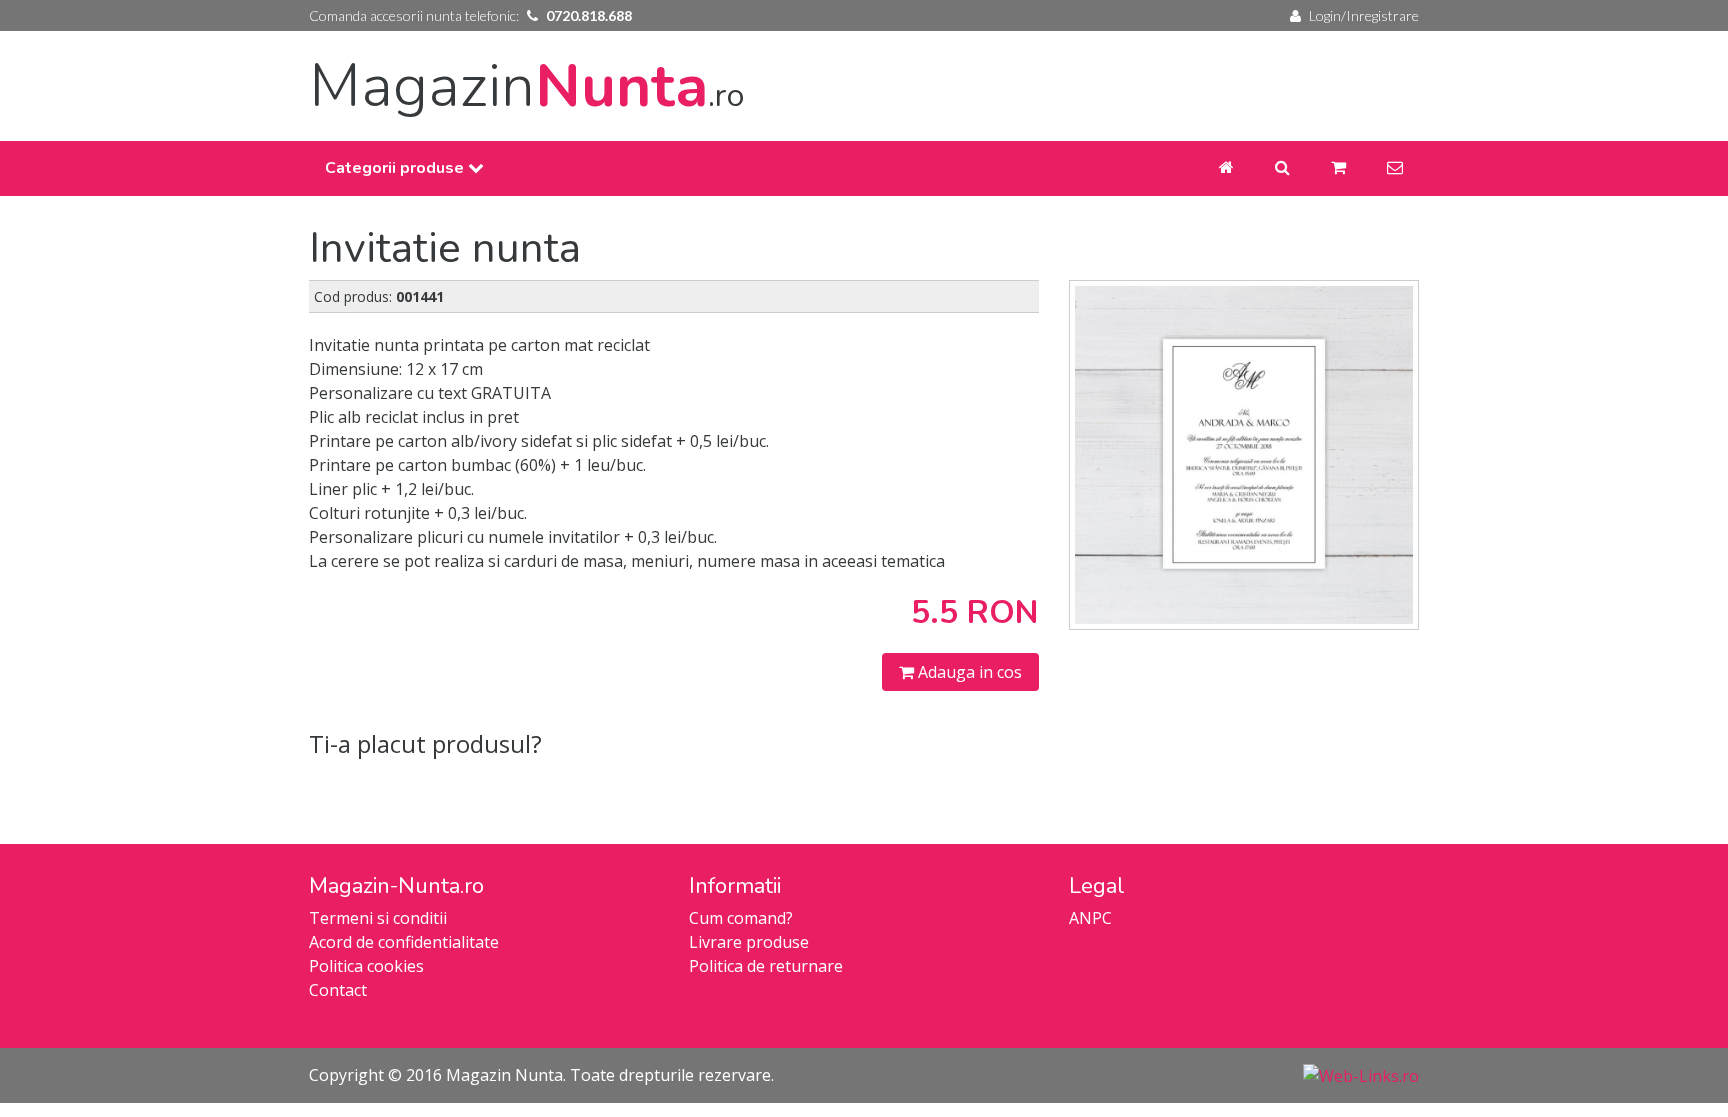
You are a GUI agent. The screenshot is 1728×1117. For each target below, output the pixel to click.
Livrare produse (749, 942)
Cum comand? (741, 918)
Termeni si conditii (378, 918)
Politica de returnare (766, 966)
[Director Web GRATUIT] (1361, 1075)
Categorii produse (396, 168)
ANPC (1090, 918)
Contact (338, 990)
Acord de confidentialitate (404, 942)
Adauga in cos (968, 672)
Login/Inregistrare (1364, 15)
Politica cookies (366, 966)
